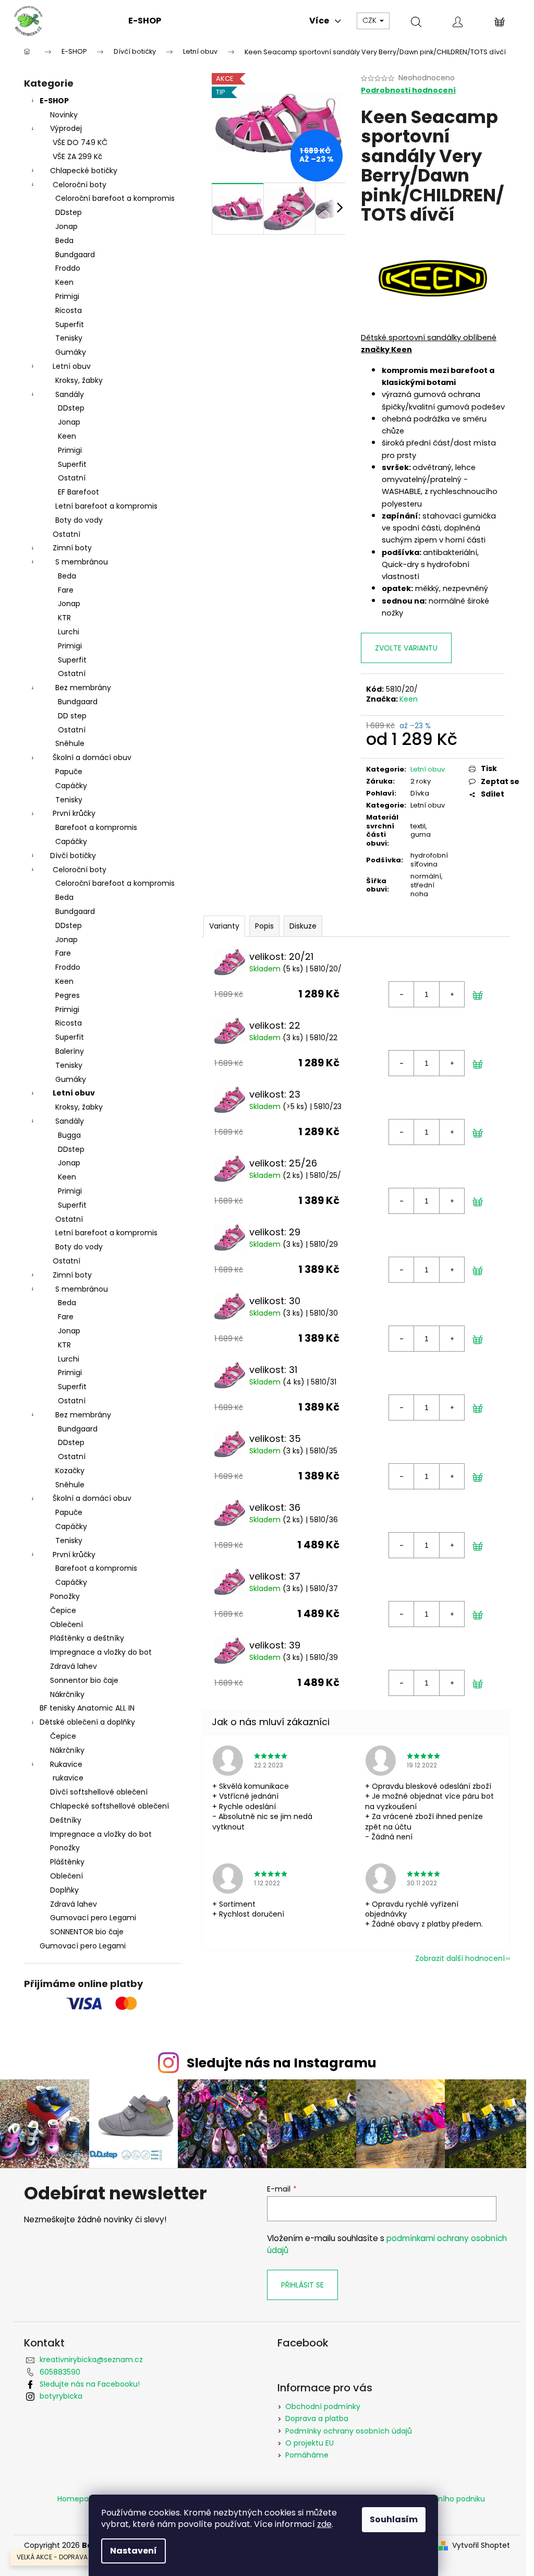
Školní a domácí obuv (92, 757)
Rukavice (66, 1764)
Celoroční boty (80, 185)
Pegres (68, 995)
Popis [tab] (264, 926)
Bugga (69, 1135)
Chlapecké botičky (84, 171)
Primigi (67, 296)
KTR (64, 618)
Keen (64, 282)
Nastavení (133, 2551)
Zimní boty (72, 548)
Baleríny (70, 1051)
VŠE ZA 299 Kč (77, 157)
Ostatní (72, 478)
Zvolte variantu (406, 648)
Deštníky (66, 1820)
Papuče (69, 772)
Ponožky (65, 1596)
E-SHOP (54, 101)
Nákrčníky (67, 1694)
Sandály (70, 394)
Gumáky (71, 352)
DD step (72, 716)
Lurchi (69, 632)
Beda (64, 240)
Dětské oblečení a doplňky (87, 1722)
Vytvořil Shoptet (481, 2545)
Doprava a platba (317, 2418)
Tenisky (69, 338)
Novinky (64, 115)
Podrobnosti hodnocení (408, 91)
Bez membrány (83, 688)
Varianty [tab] (224, 926)
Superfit (70, 324)
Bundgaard (75, 255)
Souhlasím (394, 2519)
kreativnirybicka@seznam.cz (91, 2360)
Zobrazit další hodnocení (460, 1958)
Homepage (78, 2499)
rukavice (68, 1778)
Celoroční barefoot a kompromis (115, 198)
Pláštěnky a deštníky (87, 1638)
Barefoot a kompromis (96, 827)
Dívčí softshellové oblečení (99, 1792)
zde (324, 2524)
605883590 (60, 2372)
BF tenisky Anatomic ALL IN (87, 1708)
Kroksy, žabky (79, 380)
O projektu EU (310, 2443)
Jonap (66, 226)
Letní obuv (72, 366)
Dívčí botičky (73, 856)
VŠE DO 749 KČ (80, 142)
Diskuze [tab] (303, 926)
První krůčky (74, 813)
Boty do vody (79, 520)
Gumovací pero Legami (93, 1918)
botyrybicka (61, 2396)
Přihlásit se (302, 2285)
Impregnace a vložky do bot (101, 1652)
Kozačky (70, 1471)
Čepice (63, 1610)
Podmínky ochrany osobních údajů (349, 2431)
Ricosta (69, 310)
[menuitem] (145, 21)
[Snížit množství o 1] (402, 994)
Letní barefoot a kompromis (106, 506)
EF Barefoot (78, 492)
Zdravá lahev (74, 1666)
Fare (66, 590)
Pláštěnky (67, 1862)
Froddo (68, 268)
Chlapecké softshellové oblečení (110, 1806)
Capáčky (71, 786)
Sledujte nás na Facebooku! (90, 2384)
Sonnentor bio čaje (84, 1680)
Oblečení (66, 1624)
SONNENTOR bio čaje (87, 1932)
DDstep (69, 212)
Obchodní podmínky (323, 2406)
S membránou (82, 562)
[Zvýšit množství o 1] (452, 994)
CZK (371, 20)
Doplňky (64, 1890)
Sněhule (70, 743)
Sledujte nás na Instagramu (282, 2063)
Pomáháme (307, 2455)
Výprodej (66, 128)
